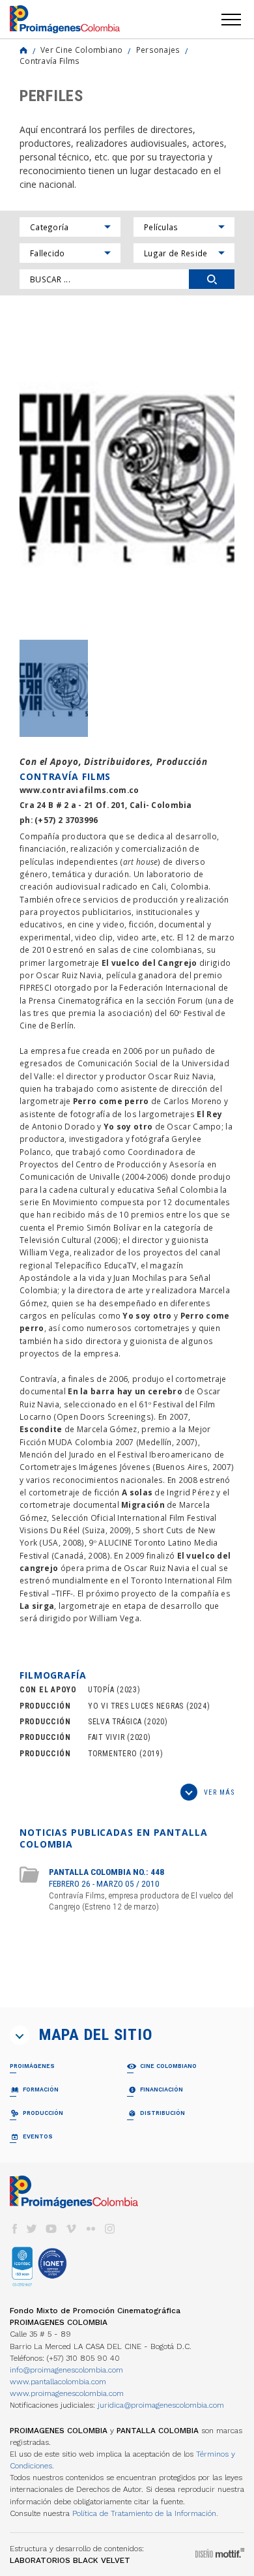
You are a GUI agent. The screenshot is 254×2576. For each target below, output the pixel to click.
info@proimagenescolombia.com (66, 2370)
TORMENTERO (112, 1754)
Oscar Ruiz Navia (69, 975)
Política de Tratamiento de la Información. (145, 2513)
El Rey (209, 1114)
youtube (51, 2229)
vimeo (71, 2229)
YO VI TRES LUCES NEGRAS (136, 1706)
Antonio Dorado (63, 1126)
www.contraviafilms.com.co (79, 790)
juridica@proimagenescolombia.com (161, 2405)
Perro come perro (111, 1101)
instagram (110, 2229)
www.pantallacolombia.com (58, 2382)
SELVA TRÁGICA (115, 1722)
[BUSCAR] (212, 279)
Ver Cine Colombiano (82, 50)
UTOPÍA (101, 1690)
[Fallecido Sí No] (70, 253)
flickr (91, 2229)
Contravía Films (49, 61)
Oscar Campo (194, 1126)
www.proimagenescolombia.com (67, 2393)
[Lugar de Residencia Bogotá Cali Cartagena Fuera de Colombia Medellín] (184, 253)
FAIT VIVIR (106, 1737)
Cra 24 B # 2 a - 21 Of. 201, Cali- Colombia (106, 805)
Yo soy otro (128, 1126)
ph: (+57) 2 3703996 (59, 820)
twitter (32, 2229)
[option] (127, 474)
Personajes (158, 50)
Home (23, 50)
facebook (14, 2229)
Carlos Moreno (193, 1101)
